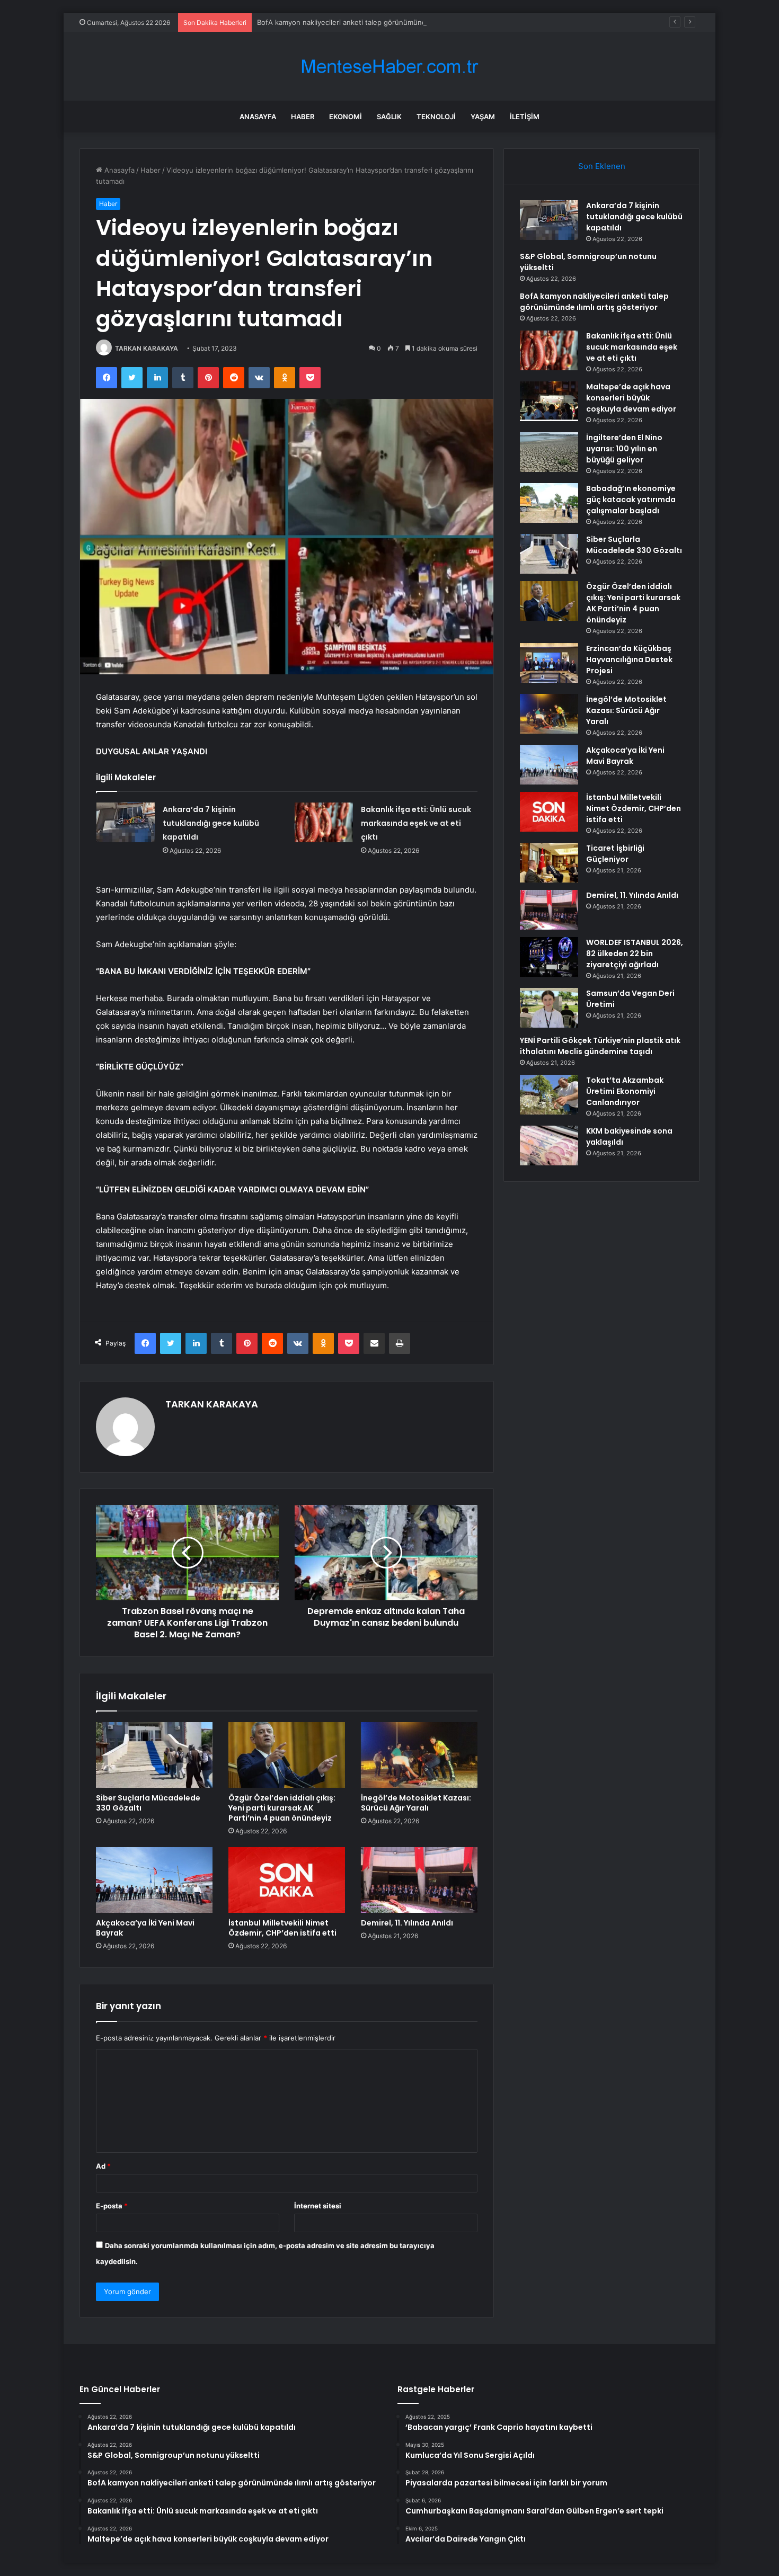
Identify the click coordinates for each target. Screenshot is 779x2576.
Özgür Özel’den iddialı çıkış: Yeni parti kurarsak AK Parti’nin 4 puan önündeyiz (282, 1808)
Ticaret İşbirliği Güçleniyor (615, 854)
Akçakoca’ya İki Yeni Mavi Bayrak (145, 1928)
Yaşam (483, 117)
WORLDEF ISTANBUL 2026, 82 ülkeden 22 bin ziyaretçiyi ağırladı (635, 953)
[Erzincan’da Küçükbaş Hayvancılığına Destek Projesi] (549, 663)
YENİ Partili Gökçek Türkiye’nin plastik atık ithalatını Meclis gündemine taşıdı (600, 1046)
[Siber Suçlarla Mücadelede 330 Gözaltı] (154, 1755)
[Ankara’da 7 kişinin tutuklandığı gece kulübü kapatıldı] (126, 822)
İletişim (525, 117)
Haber (303, 117)
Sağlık (389, 117)
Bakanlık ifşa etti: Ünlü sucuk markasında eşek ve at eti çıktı (416, 823)
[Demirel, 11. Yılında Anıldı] (419, 1880)
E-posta (112, 2206)
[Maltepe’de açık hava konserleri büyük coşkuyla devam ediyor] (549, 401)
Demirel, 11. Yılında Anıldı (407, 1923)
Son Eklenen (602, 166)
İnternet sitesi (318, 2206)
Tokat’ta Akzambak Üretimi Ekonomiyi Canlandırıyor (625, 1091)
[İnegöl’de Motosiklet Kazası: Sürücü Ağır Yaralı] (419, 1755)
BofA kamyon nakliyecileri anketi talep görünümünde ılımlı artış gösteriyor (378, 22)
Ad (103, 2166)
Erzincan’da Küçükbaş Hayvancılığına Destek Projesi (629, 659)
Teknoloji (436, 117)
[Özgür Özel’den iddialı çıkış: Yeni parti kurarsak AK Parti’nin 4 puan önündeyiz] (287, 1755)
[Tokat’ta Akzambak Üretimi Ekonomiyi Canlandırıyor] (549, 1095)
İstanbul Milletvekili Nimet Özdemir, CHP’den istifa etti (282, 1928)
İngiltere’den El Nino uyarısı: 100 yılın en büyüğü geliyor (624, 449)
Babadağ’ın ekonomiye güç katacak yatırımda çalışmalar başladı (631, 500)
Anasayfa (258, 117)
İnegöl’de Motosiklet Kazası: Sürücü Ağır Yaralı (416, 1803)
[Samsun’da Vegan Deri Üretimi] (549, 1008)
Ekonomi (346, 117)
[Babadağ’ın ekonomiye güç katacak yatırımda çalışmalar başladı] (549, 503)
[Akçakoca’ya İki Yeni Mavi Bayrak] (154, 1880)
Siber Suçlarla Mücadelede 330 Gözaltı (148, 1803)
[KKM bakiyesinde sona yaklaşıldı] (549, 1146)
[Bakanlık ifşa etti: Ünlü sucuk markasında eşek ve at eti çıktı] (324, 822)
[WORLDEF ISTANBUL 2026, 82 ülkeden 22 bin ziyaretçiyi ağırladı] (549, 957)
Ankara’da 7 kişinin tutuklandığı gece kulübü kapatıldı (211, 823)
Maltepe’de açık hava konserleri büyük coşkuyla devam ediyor (631, 398)
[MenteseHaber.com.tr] (389, 66)
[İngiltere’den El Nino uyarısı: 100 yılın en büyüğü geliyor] (549, 452)
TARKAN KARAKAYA (147, 348)
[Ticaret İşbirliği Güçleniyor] (549, 863)
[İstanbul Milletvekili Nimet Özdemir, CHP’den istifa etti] (287, 1880)
